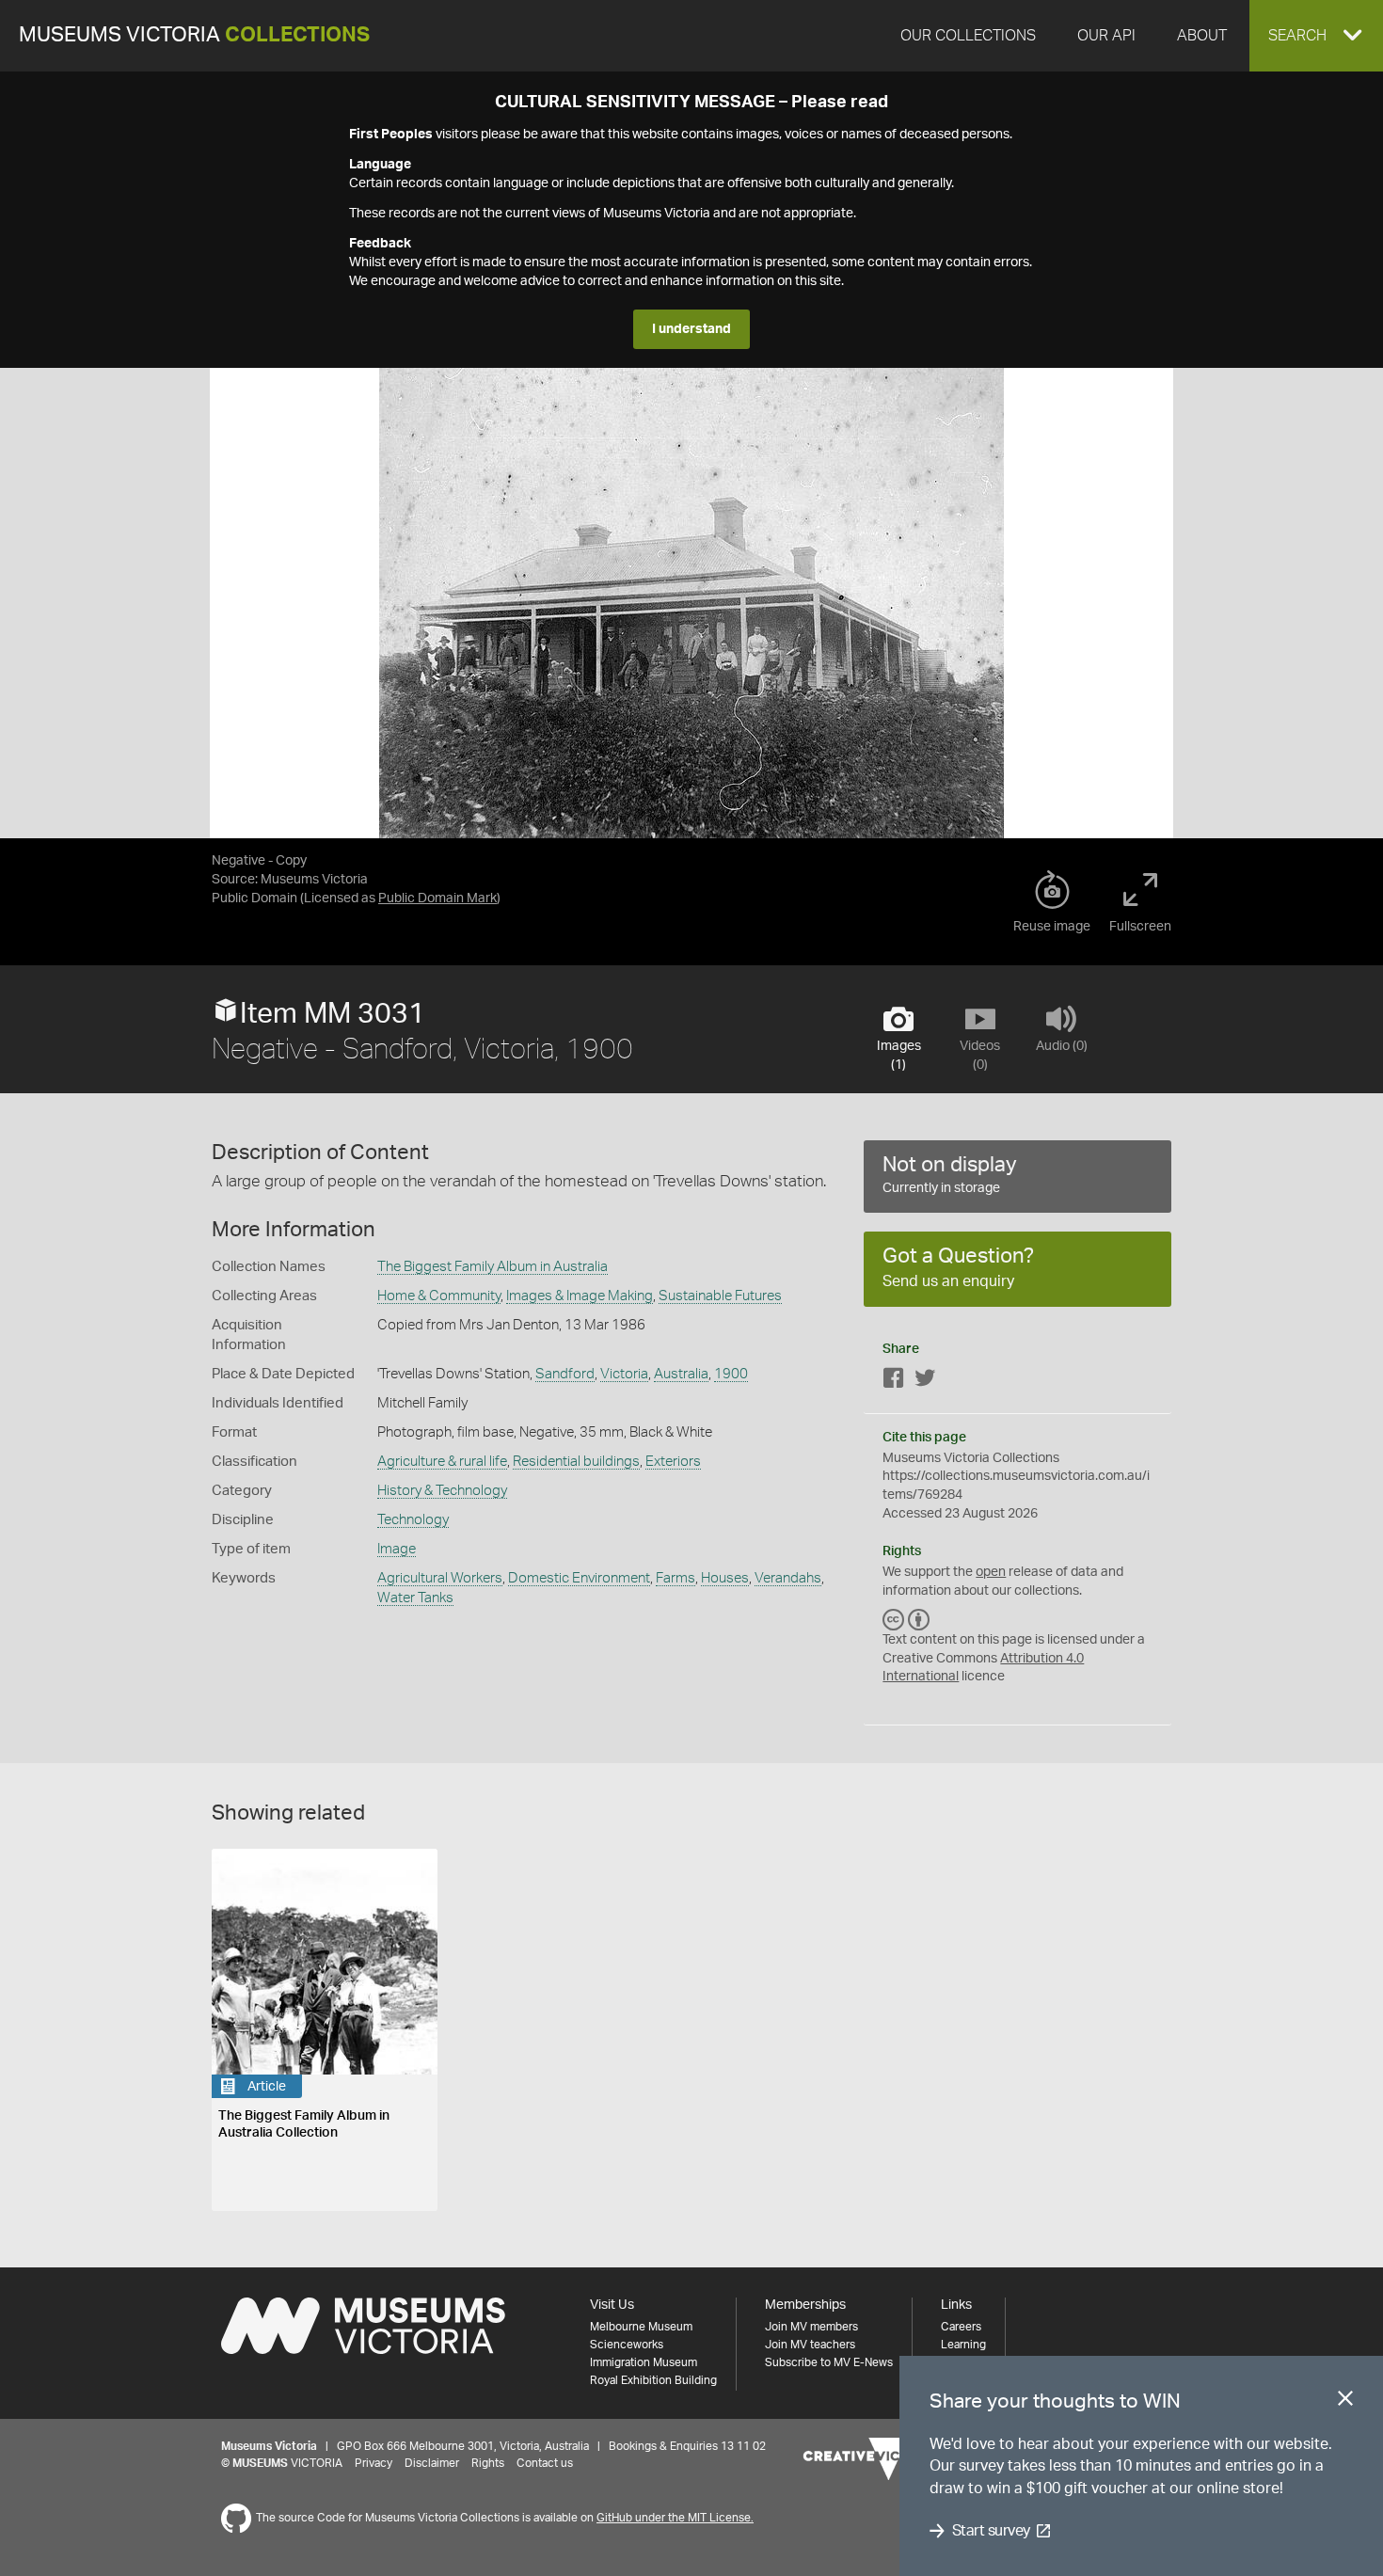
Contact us (545, 2463)
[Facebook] (894, 1382)
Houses (725, 1578)
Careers (961, 2327)
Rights (488, 2463)
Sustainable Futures (720, 1296)
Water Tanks (415, 1598)
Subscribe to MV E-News (829, 2362)
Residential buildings (576, 1462)
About (1202, 36)
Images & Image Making (580, 1296)
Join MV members (811, 2327)
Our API (1106, 36)
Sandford (565, 1374)
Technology (413, 1520)
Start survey (991, 2531)
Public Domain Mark (437, 898)
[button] (1316, 36)
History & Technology (442, 1491)
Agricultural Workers (440, 1578)
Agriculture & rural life (442, 1462)
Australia (681, 1374)
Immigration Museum (644, 2362)
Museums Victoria (194, 35)
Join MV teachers (810, 2345)
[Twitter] (925, 1382)
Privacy (374, 2463)
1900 (731, 1374)
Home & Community (439, 1296)
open (991, 1572)
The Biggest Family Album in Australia (493, 1267)
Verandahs (788, 1578)
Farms (676, 1578)
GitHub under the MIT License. (675, 2518)
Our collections (968, 36)
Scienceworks (627, 2345)
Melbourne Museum (641, 2327)
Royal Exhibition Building (653, 2380)
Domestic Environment (579, 1578)
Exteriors (673, 1462)
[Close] (1345, 2402)
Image (397, 1549)
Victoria (624, 1374)
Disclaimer (432, 2463)
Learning (963, 2345)
